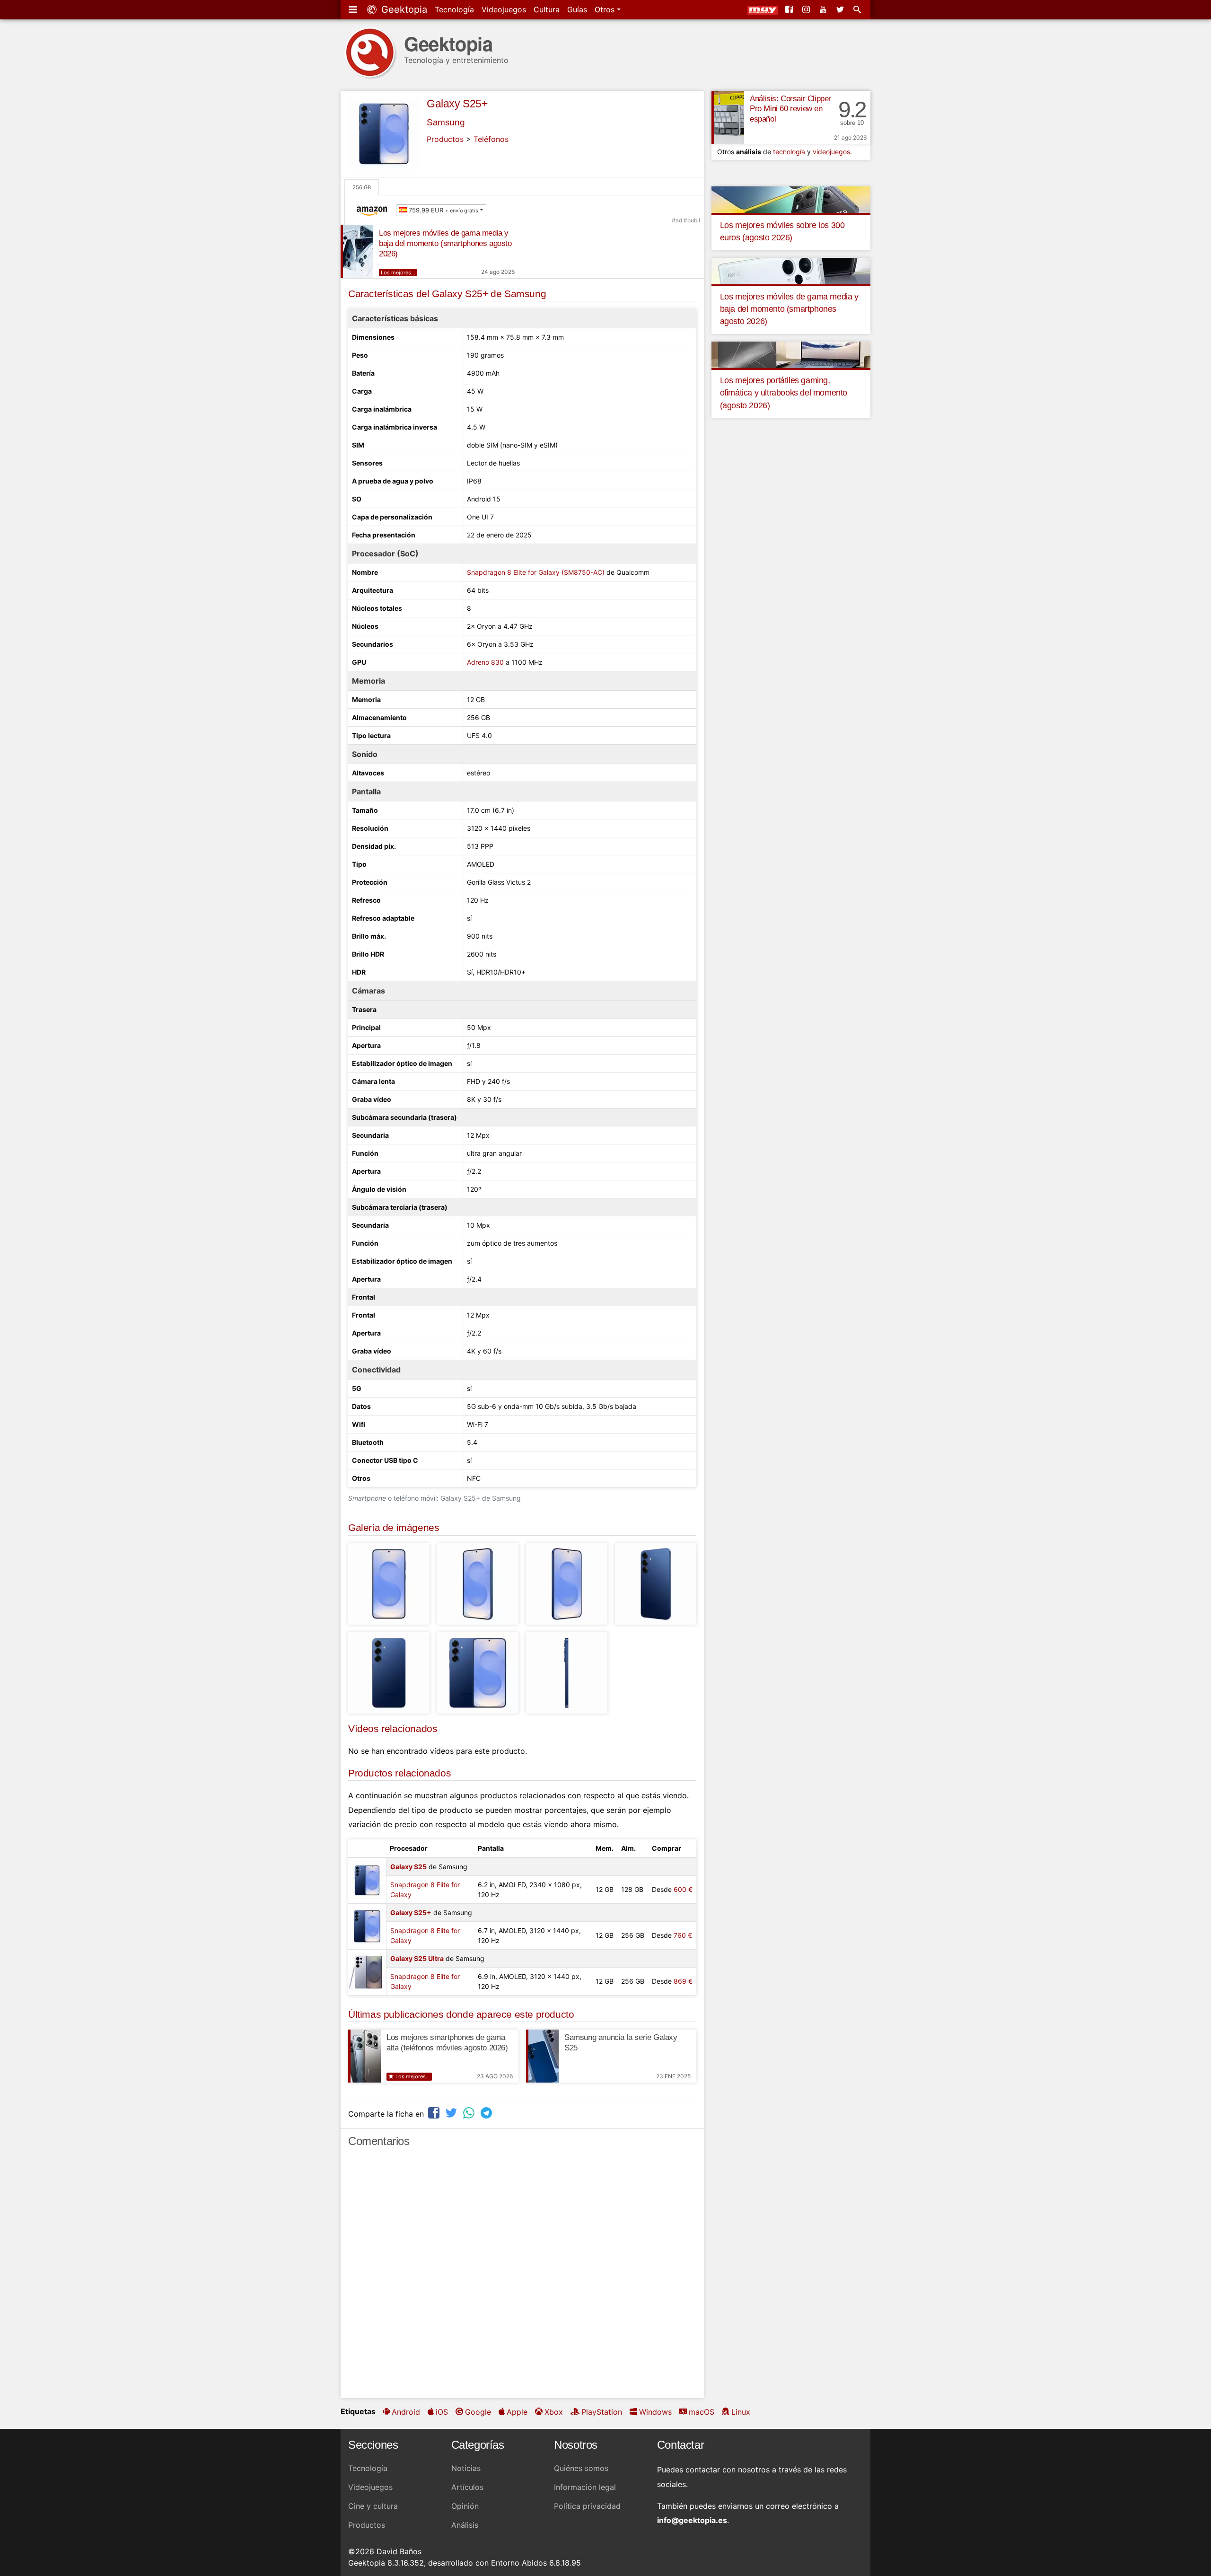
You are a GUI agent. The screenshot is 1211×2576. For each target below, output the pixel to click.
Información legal (585, 2487)
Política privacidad (587, 2506)
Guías (577, 9)
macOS (702, 2412)
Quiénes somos (581, 2468)
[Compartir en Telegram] (487, 2113)
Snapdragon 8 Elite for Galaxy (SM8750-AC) (536, 572)
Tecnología (454, 9)
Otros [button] (606, 9)
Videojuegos (504, 9)
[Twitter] (841, 9)
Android (406, 2412)
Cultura (547, 9)
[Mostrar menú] (354, 9)
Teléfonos (491, 139)
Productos (445, 139)
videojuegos (831, 152)
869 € (683, 1981)
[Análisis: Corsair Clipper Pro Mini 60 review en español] (728, 117)
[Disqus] (522, 2277)
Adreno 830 (485, 662)
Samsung (446, 122)
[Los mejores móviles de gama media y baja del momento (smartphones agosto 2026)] (357, 252)
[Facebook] (790, 9)
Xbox (554, 2412)
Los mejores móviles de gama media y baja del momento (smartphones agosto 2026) (445, 243)
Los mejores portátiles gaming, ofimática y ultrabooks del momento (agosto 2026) (784, 393)
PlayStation (602, 2412)
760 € (683, 1935)
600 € (683, 1889)
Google (478, 2412)
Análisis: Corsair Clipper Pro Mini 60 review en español (790, 109)
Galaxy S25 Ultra (417, 1958)
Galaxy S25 (408, 1867)
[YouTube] (824, 9)
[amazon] (374, 210)
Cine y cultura (373, 2506)
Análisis (465, 2525)
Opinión (465, 2506)
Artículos (467, 2487)
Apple (517, 2412)
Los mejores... (398, 273)
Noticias (466, 2468)
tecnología (789, 152)
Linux (741, 2412)
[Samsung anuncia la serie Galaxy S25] (542, 2056)
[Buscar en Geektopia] (858, 9)
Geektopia (403, 9)
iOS (442, 2412)
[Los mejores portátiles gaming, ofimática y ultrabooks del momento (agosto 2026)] (791, 354)
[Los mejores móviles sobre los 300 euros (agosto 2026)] (791, 199)
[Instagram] (807, 9)
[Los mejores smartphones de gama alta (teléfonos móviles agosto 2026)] (364, 2056)
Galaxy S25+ (457, 104)
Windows (655, 2412)
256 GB (362, 187)
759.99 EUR (443, 210)
